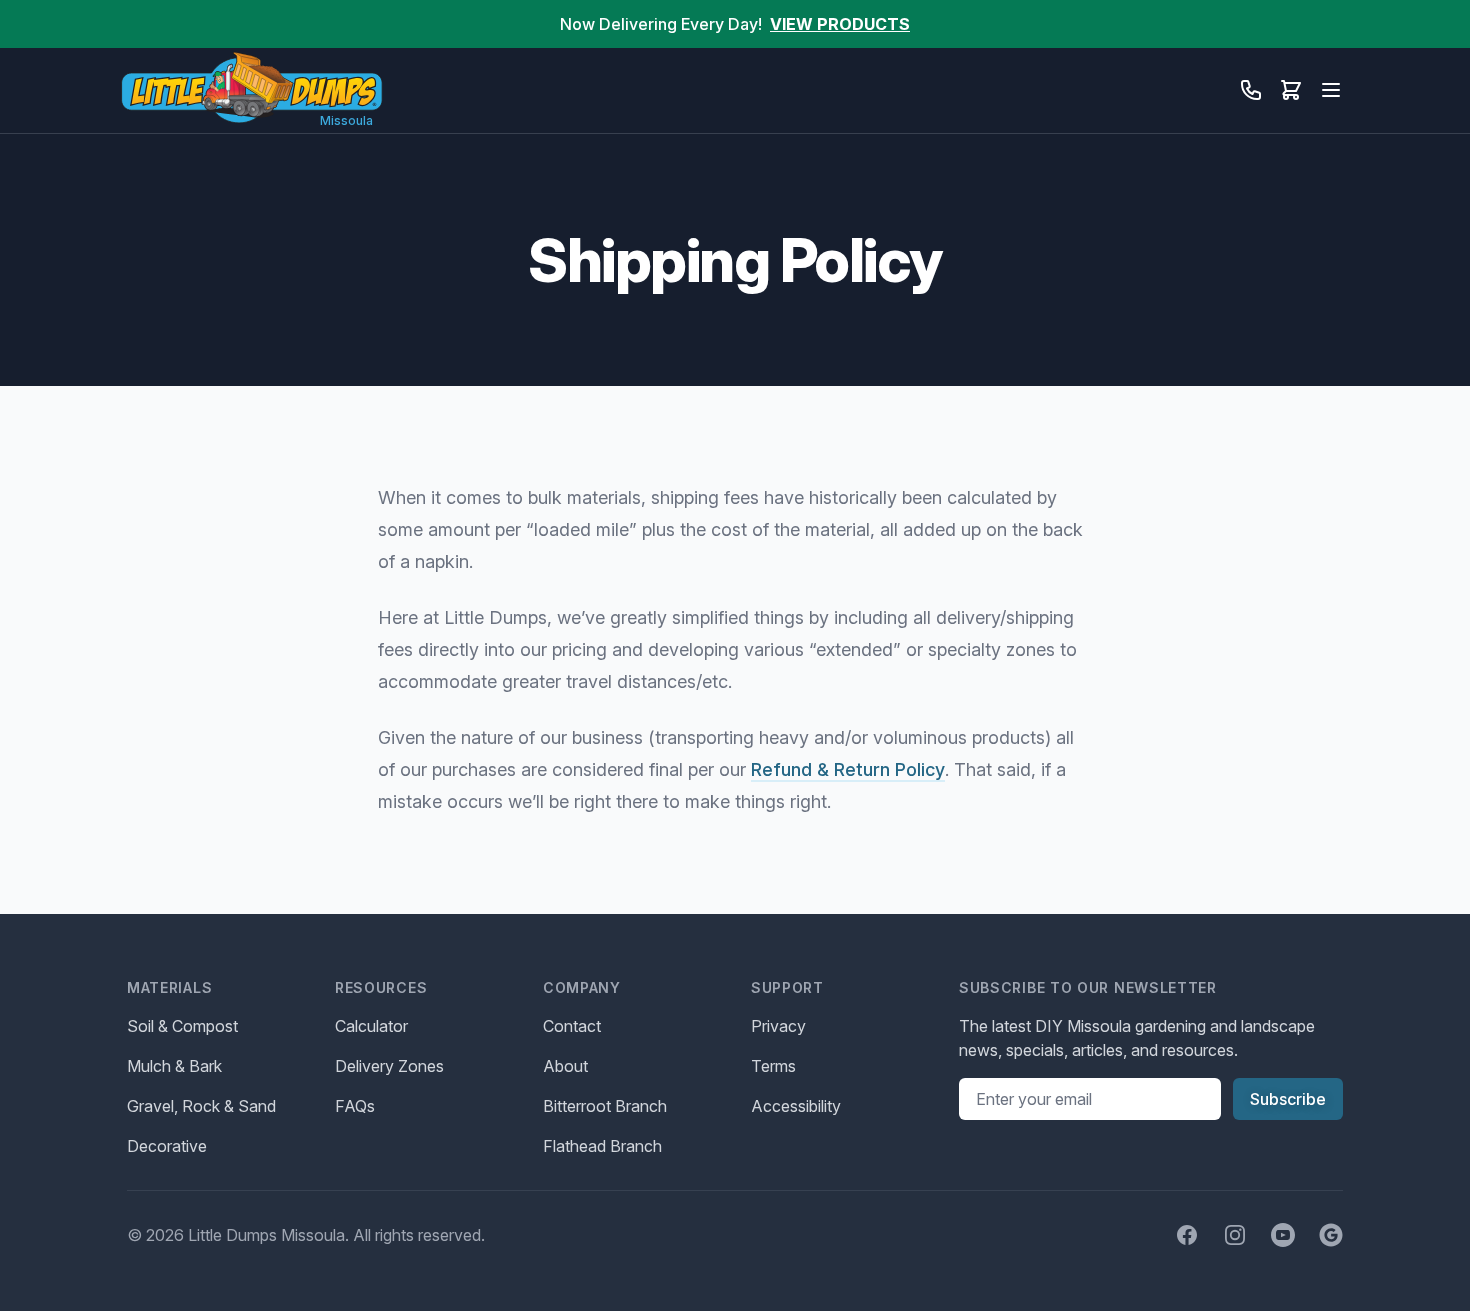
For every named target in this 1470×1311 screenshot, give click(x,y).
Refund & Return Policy (848, 769)
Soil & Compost (182, 1026)
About (565, 1066)
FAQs (355, 1106)
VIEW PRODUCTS (840, 24)
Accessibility (796, 1106)
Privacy (778, 1026)
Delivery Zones (389, 1066)
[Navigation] (1331, 90)
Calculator (371, 1026)
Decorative (167, 1146)
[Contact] (1251, 90)
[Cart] (1291, 90)
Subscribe (1288, 1099)
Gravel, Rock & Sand (201, 1106)
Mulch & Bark (174, 1066)
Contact (572, 1026)
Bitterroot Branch (605, 1106)
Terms (773, 1066)
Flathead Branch (602, 1146)
